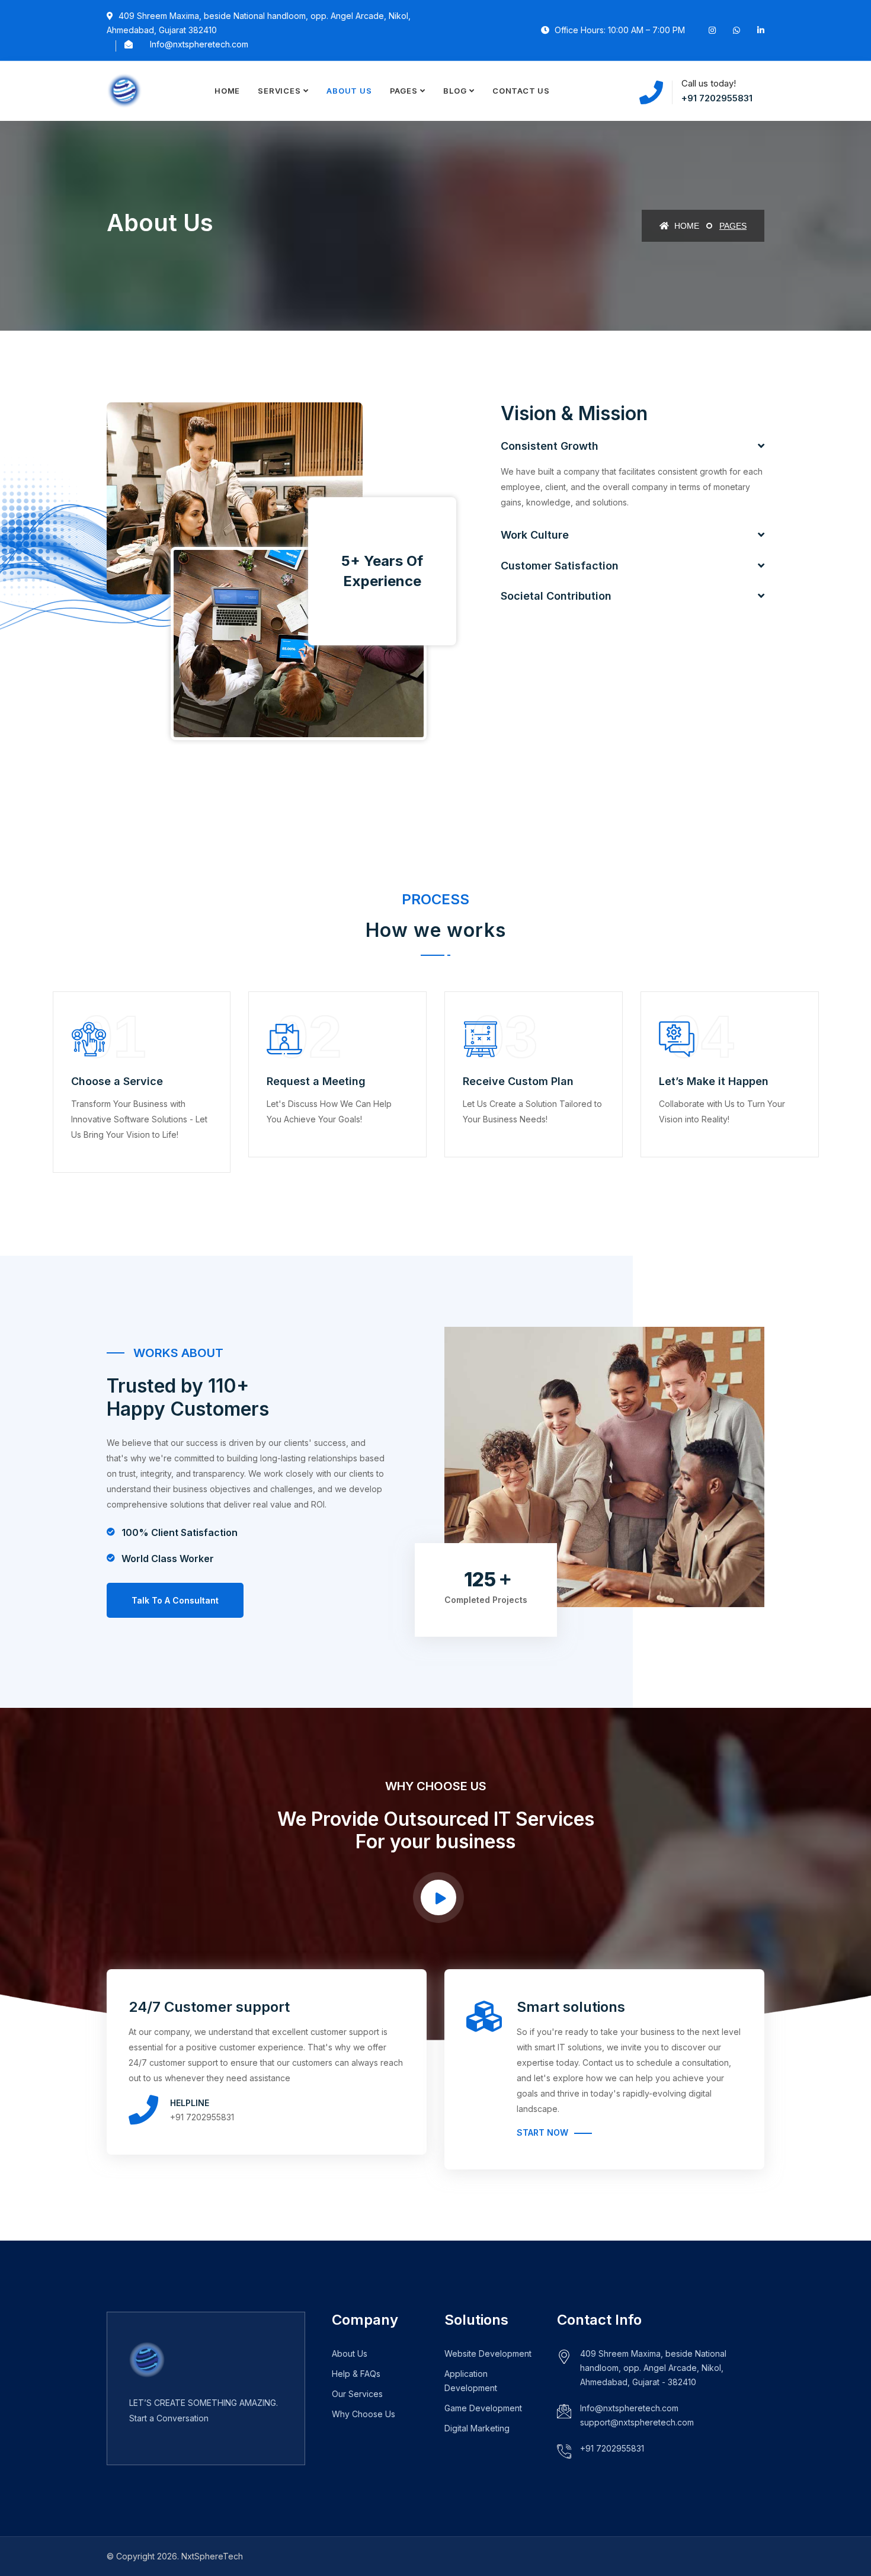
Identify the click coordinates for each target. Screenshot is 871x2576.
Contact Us (521, 91)
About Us (349, 91)
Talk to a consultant (175, 1600)
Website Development (488, 2353)
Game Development (483, 2408)
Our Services (357, 2394)
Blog (455, 91)
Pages (404, 91)
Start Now (542, 2132)
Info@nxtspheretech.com (199, 44)
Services (279, 91)
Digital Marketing (477, 2428)
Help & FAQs (356, 2374)
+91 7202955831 (717, 98)
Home (227, 91)
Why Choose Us (364, 2414)
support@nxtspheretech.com (637, 2422)
